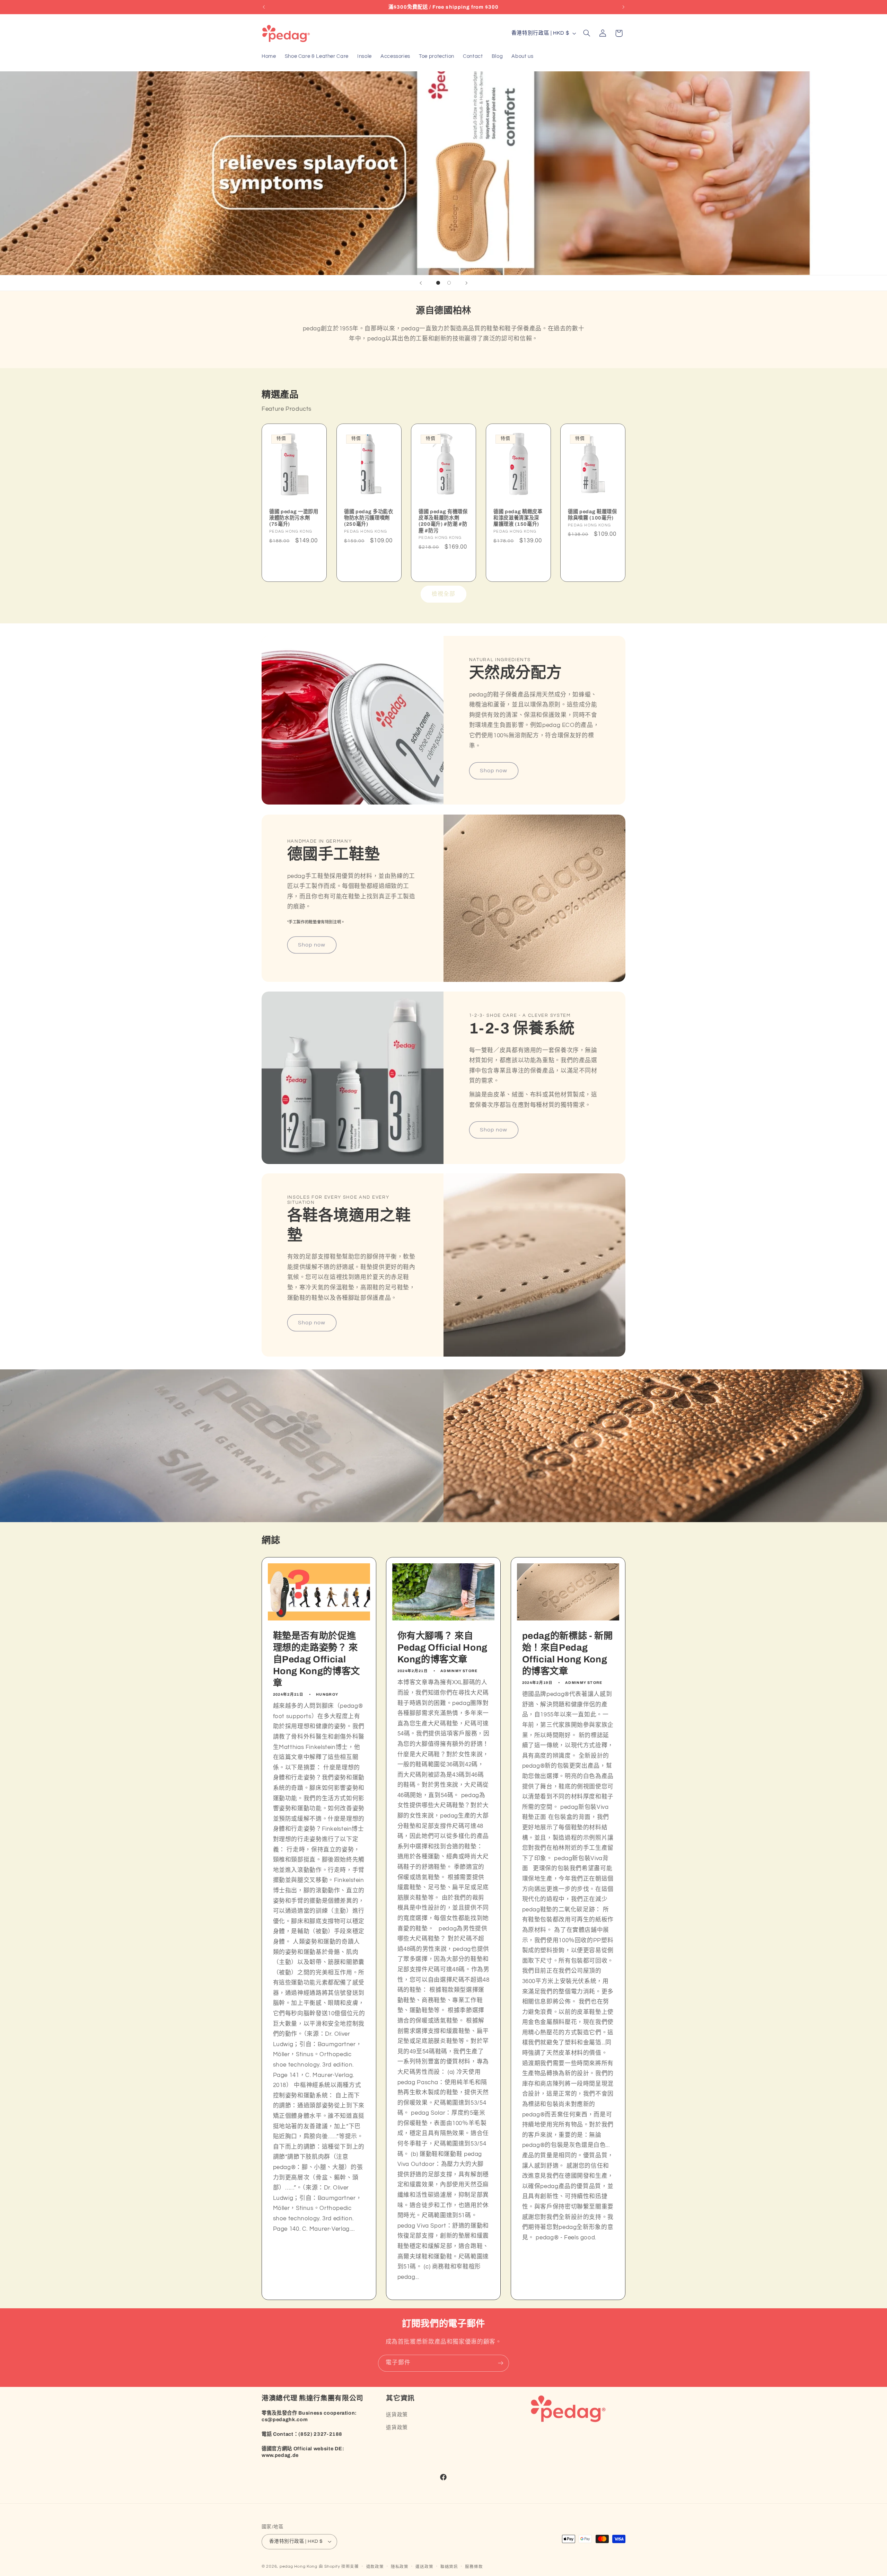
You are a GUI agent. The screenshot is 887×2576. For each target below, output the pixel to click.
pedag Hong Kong (298, 2566)
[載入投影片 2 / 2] (449, 283)
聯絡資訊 (449, 2567)
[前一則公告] (264, 7)
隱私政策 (400, 2567)
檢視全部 (443, 594)
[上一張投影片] (421, 283)
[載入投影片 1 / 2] (438, 283)
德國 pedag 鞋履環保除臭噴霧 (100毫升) (592, 515)
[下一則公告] (623, 7)
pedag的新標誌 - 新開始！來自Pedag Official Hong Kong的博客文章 (567, 1654)
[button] (587, 33)
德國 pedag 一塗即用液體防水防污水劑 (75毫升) (294, 518)
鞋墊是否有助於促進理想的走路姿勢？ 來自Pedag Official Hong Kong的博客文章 (317, 1659)
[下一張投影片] (466, 283)
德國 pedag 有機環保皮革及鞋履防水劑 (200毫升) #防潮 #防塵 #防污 (443, 521)
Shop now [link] (494, 771)
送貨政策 (397, 2415)
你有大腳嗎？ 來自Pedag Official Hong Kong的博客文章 (443, 1648)
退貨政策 (397, 2428)
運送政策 (424, 2567)
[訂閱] (501, 2363)
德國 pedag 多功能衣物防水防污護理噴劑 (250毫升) (369, 518)
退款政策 (375, 2567)
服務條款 (474, 2567)
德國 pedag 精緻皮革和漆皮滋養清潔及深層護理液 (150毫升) (518, 518)
